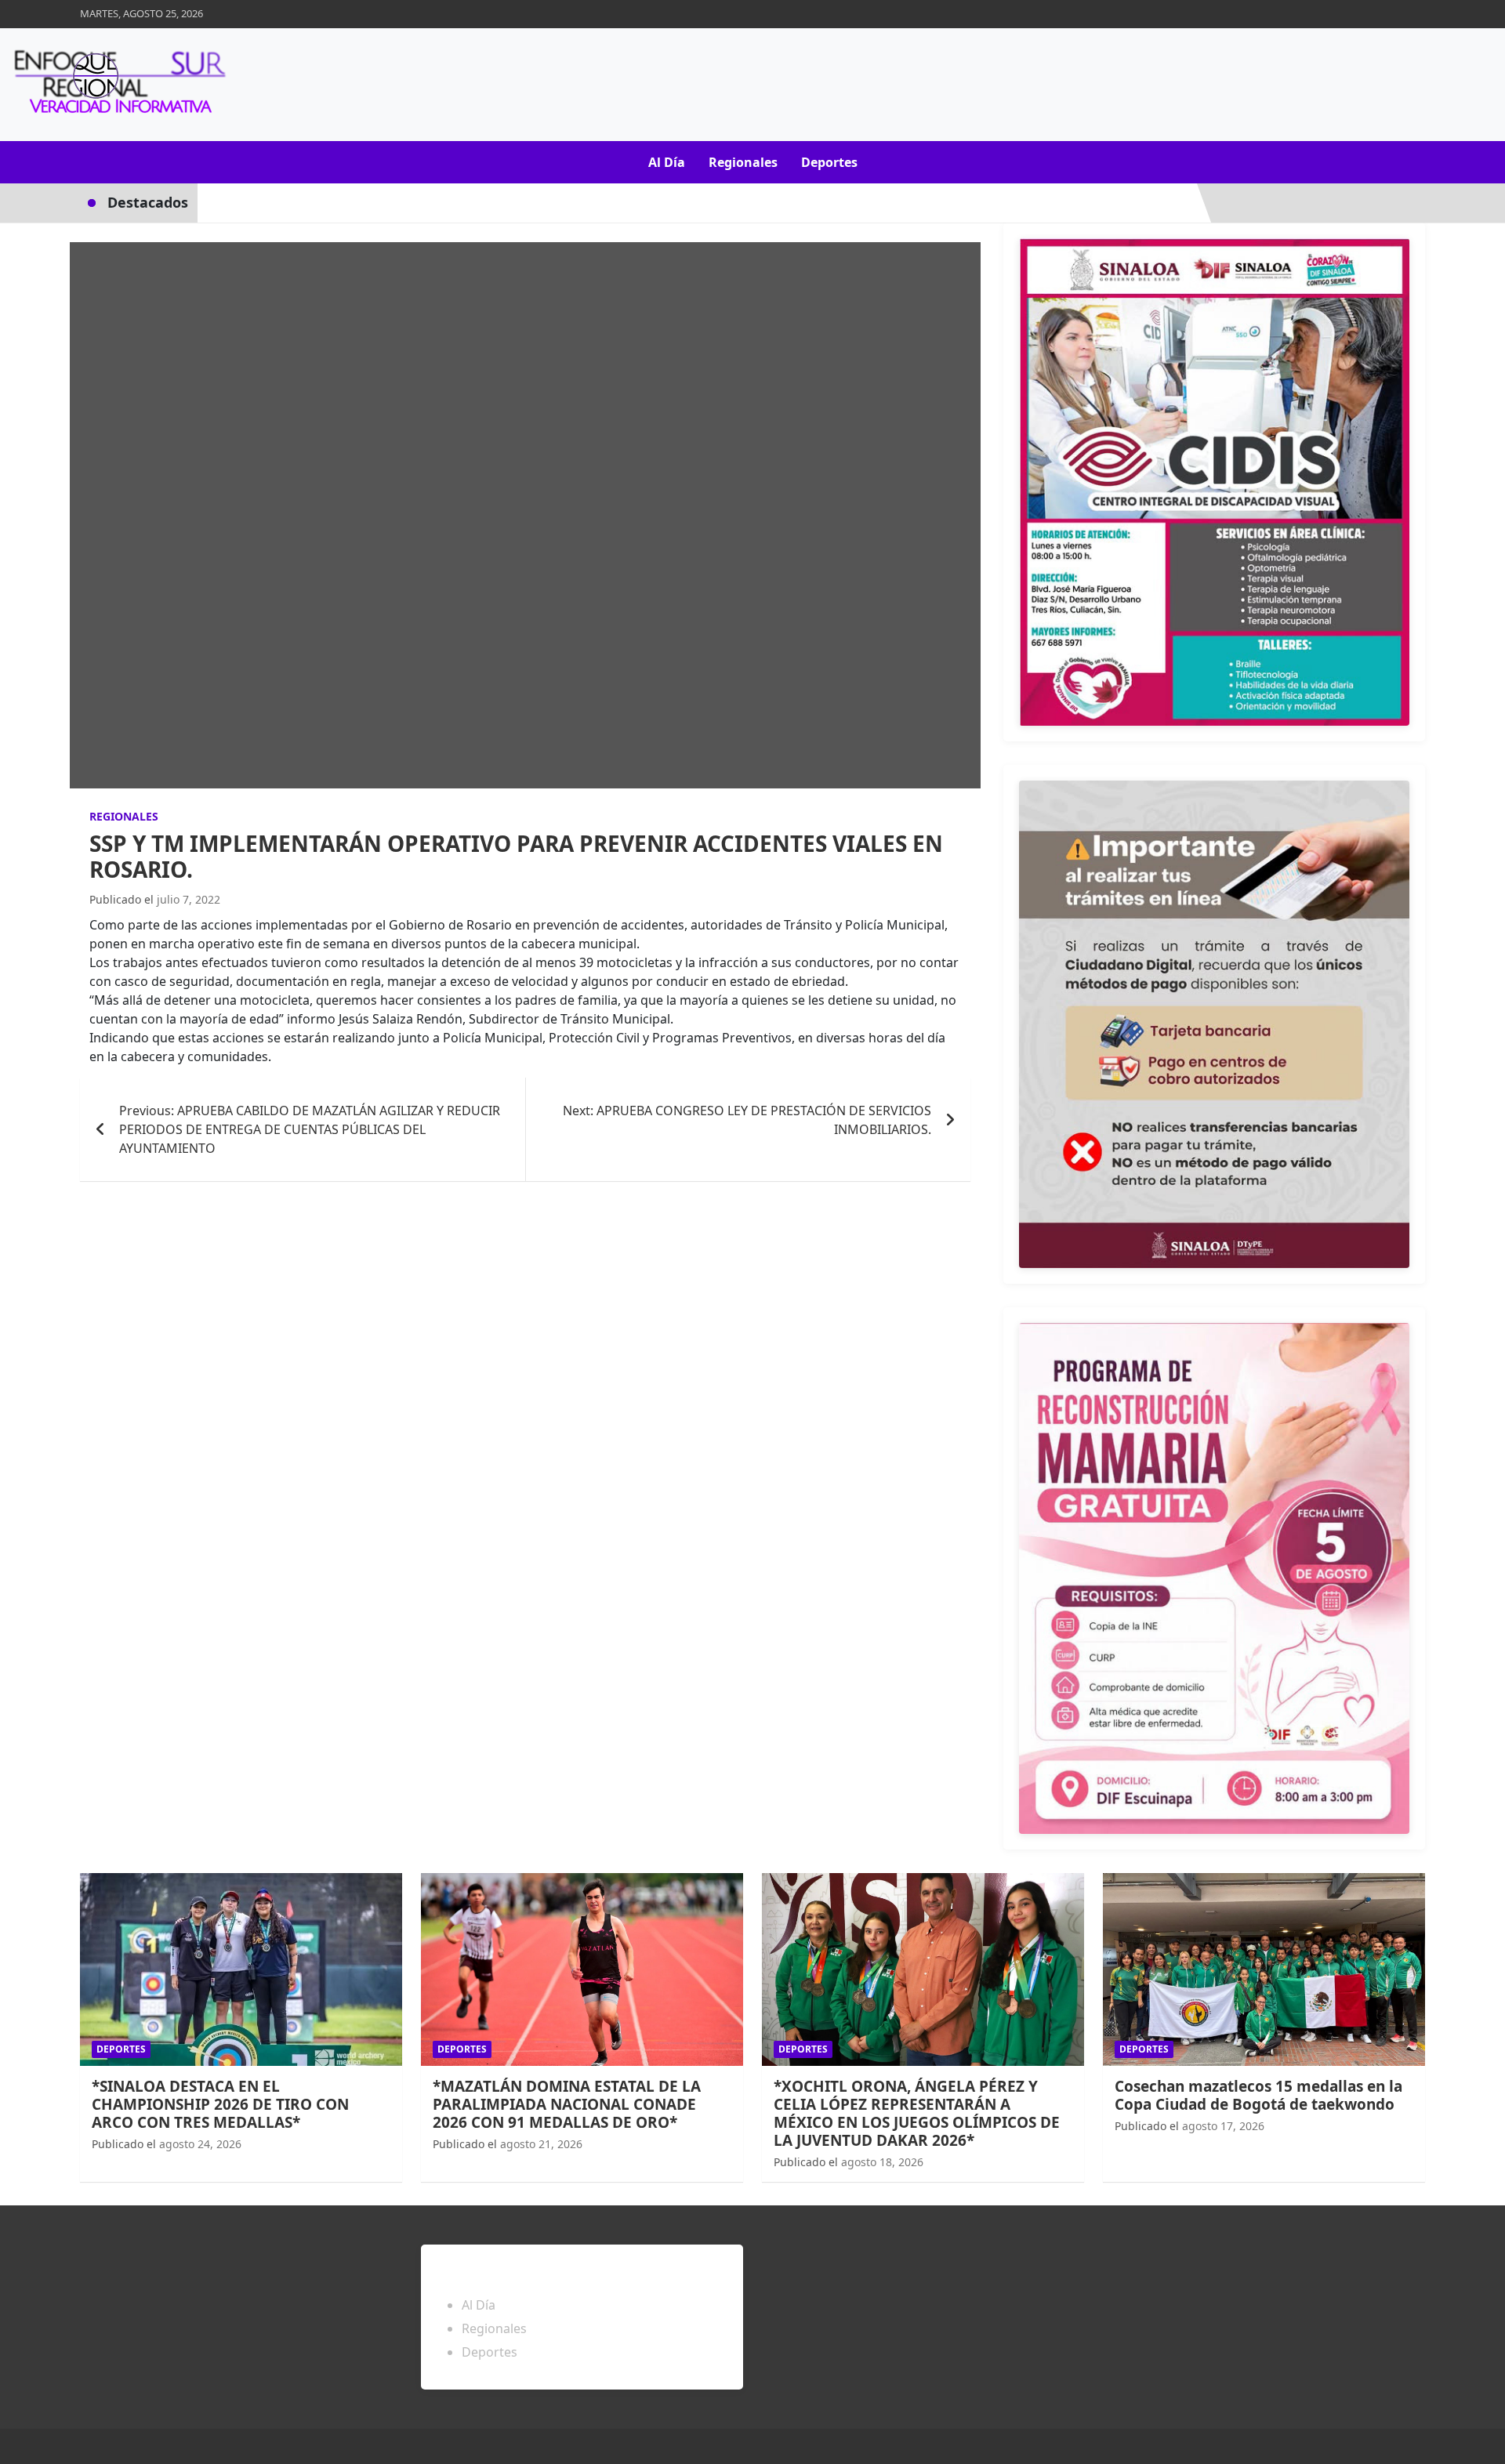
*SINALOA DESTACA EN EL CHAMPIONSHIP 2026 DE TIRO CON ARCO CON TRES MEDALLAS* (220, 2104)
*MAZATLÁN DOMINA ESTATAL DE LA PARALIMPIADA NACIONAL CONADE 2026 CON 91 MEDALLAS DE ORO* (567, 2104)
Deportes (829, 162)
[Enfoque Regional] (118, 85)
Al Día (667, 162)
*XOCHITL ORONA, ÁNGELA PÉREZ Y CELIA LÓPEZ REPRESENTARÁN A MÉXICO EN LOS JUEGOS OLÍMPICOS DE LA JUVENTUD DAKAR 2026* (917, 2113)
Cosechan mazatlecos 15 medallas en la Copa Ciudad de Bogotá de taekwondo (1258, 2095)
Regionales (743, 162)
